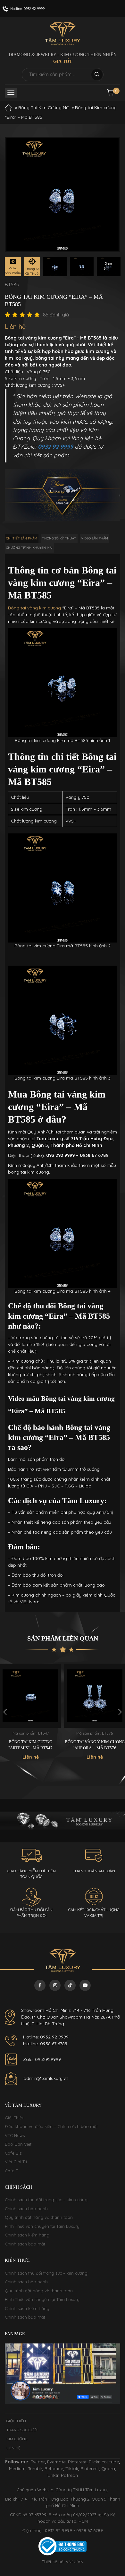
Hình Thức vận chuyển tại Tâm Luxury (42, 2226)
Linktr (53, 2475)
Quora (108, 2468)
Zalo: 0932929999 (42, 2059)
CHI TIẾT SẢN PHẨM (22, 538)
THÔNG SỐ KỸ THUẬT (59, 538)
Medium (17, 2468)
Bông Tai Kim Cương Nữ (43, 108)
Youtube (110, 2462)
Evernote (56, 2462)
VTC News (15, 2135)
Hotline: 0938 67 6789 (45, 2044)
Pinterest (77, 2462)
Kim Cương (17, 2439)
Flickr (94, 2462)
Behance (54, 2468)
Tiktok (72, 2468)
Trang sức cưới (22, 2430)
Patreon (69, 2475)
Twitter (38, 2462)
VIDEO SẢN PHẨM (95, 538)
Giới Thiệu (15, 2118)
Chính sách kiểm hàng (27, 2235)
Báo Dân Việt (18, 2144)
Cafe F (11, 2171)
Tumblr (35, 2468)
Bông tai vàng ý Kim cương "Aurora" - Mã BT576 (95, 1745)
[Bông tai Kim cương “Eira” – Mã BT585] (55, 267)
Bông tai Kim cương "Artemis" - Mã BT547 (30, 1745)
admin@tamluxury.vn (46, 2078)
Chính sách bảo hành (26, 2209)
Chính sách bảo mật (25, 2244)
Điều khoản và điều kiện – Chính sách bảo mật (51, 2126)
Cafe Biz (13, 2153)
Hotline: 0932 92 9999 (46, 2037)
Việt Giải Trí (16, 2162)
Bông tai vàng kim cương (34, 608)
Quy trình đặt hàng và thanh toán (39, 2217)
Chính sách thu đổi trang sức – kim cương (46, 2200)
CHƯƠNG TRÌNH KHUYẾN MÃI (29, 548)
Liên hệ (13, 2448)
